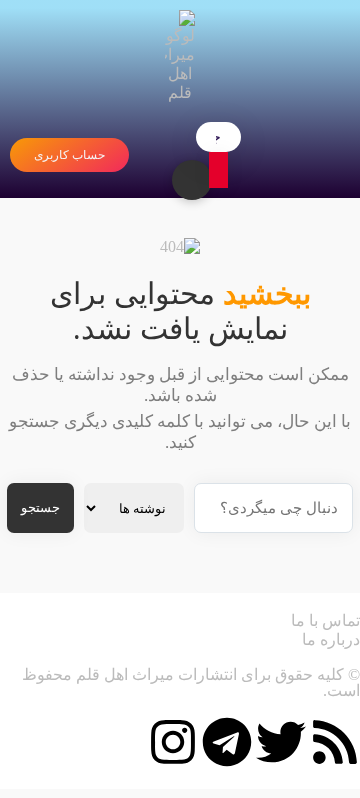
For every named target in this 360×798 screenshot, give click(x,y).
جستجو (40, 507)
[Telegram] (227, 742)
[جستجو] (218, 170)
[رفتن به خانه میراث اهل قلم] (180, 56)
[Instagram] (173, 742)
